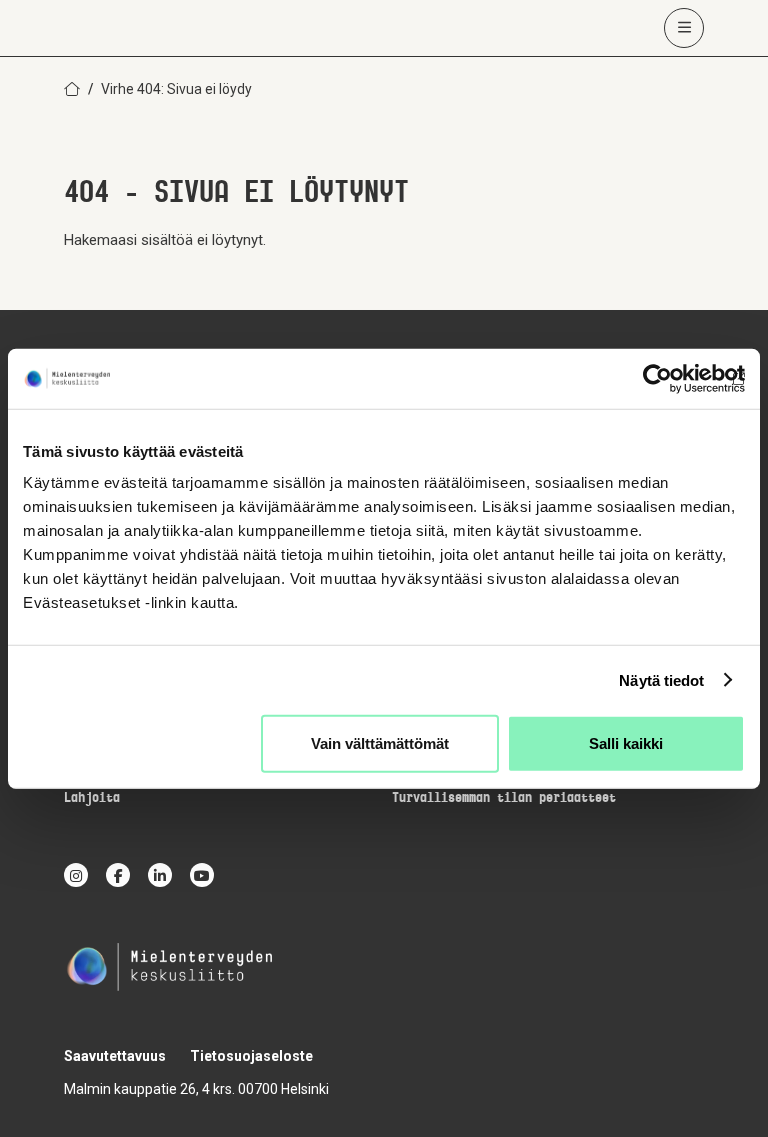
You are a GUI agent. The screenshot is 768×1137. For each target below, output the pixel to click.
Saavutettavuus (115, 1056)
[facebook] (118, 875)
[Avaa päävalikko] (684, 28)
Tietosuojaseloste (251, 1056)
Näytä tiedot (661, 679)
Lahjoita (92, 798)
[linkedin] (160, 875)
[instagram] (76, 875)
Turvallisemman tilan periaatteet (504, 798)
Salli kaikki (626, 743)
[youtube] (202, 875)
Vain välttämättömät (380, 743)
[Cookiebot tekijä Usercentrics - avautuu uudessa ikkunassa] (657, 378)
